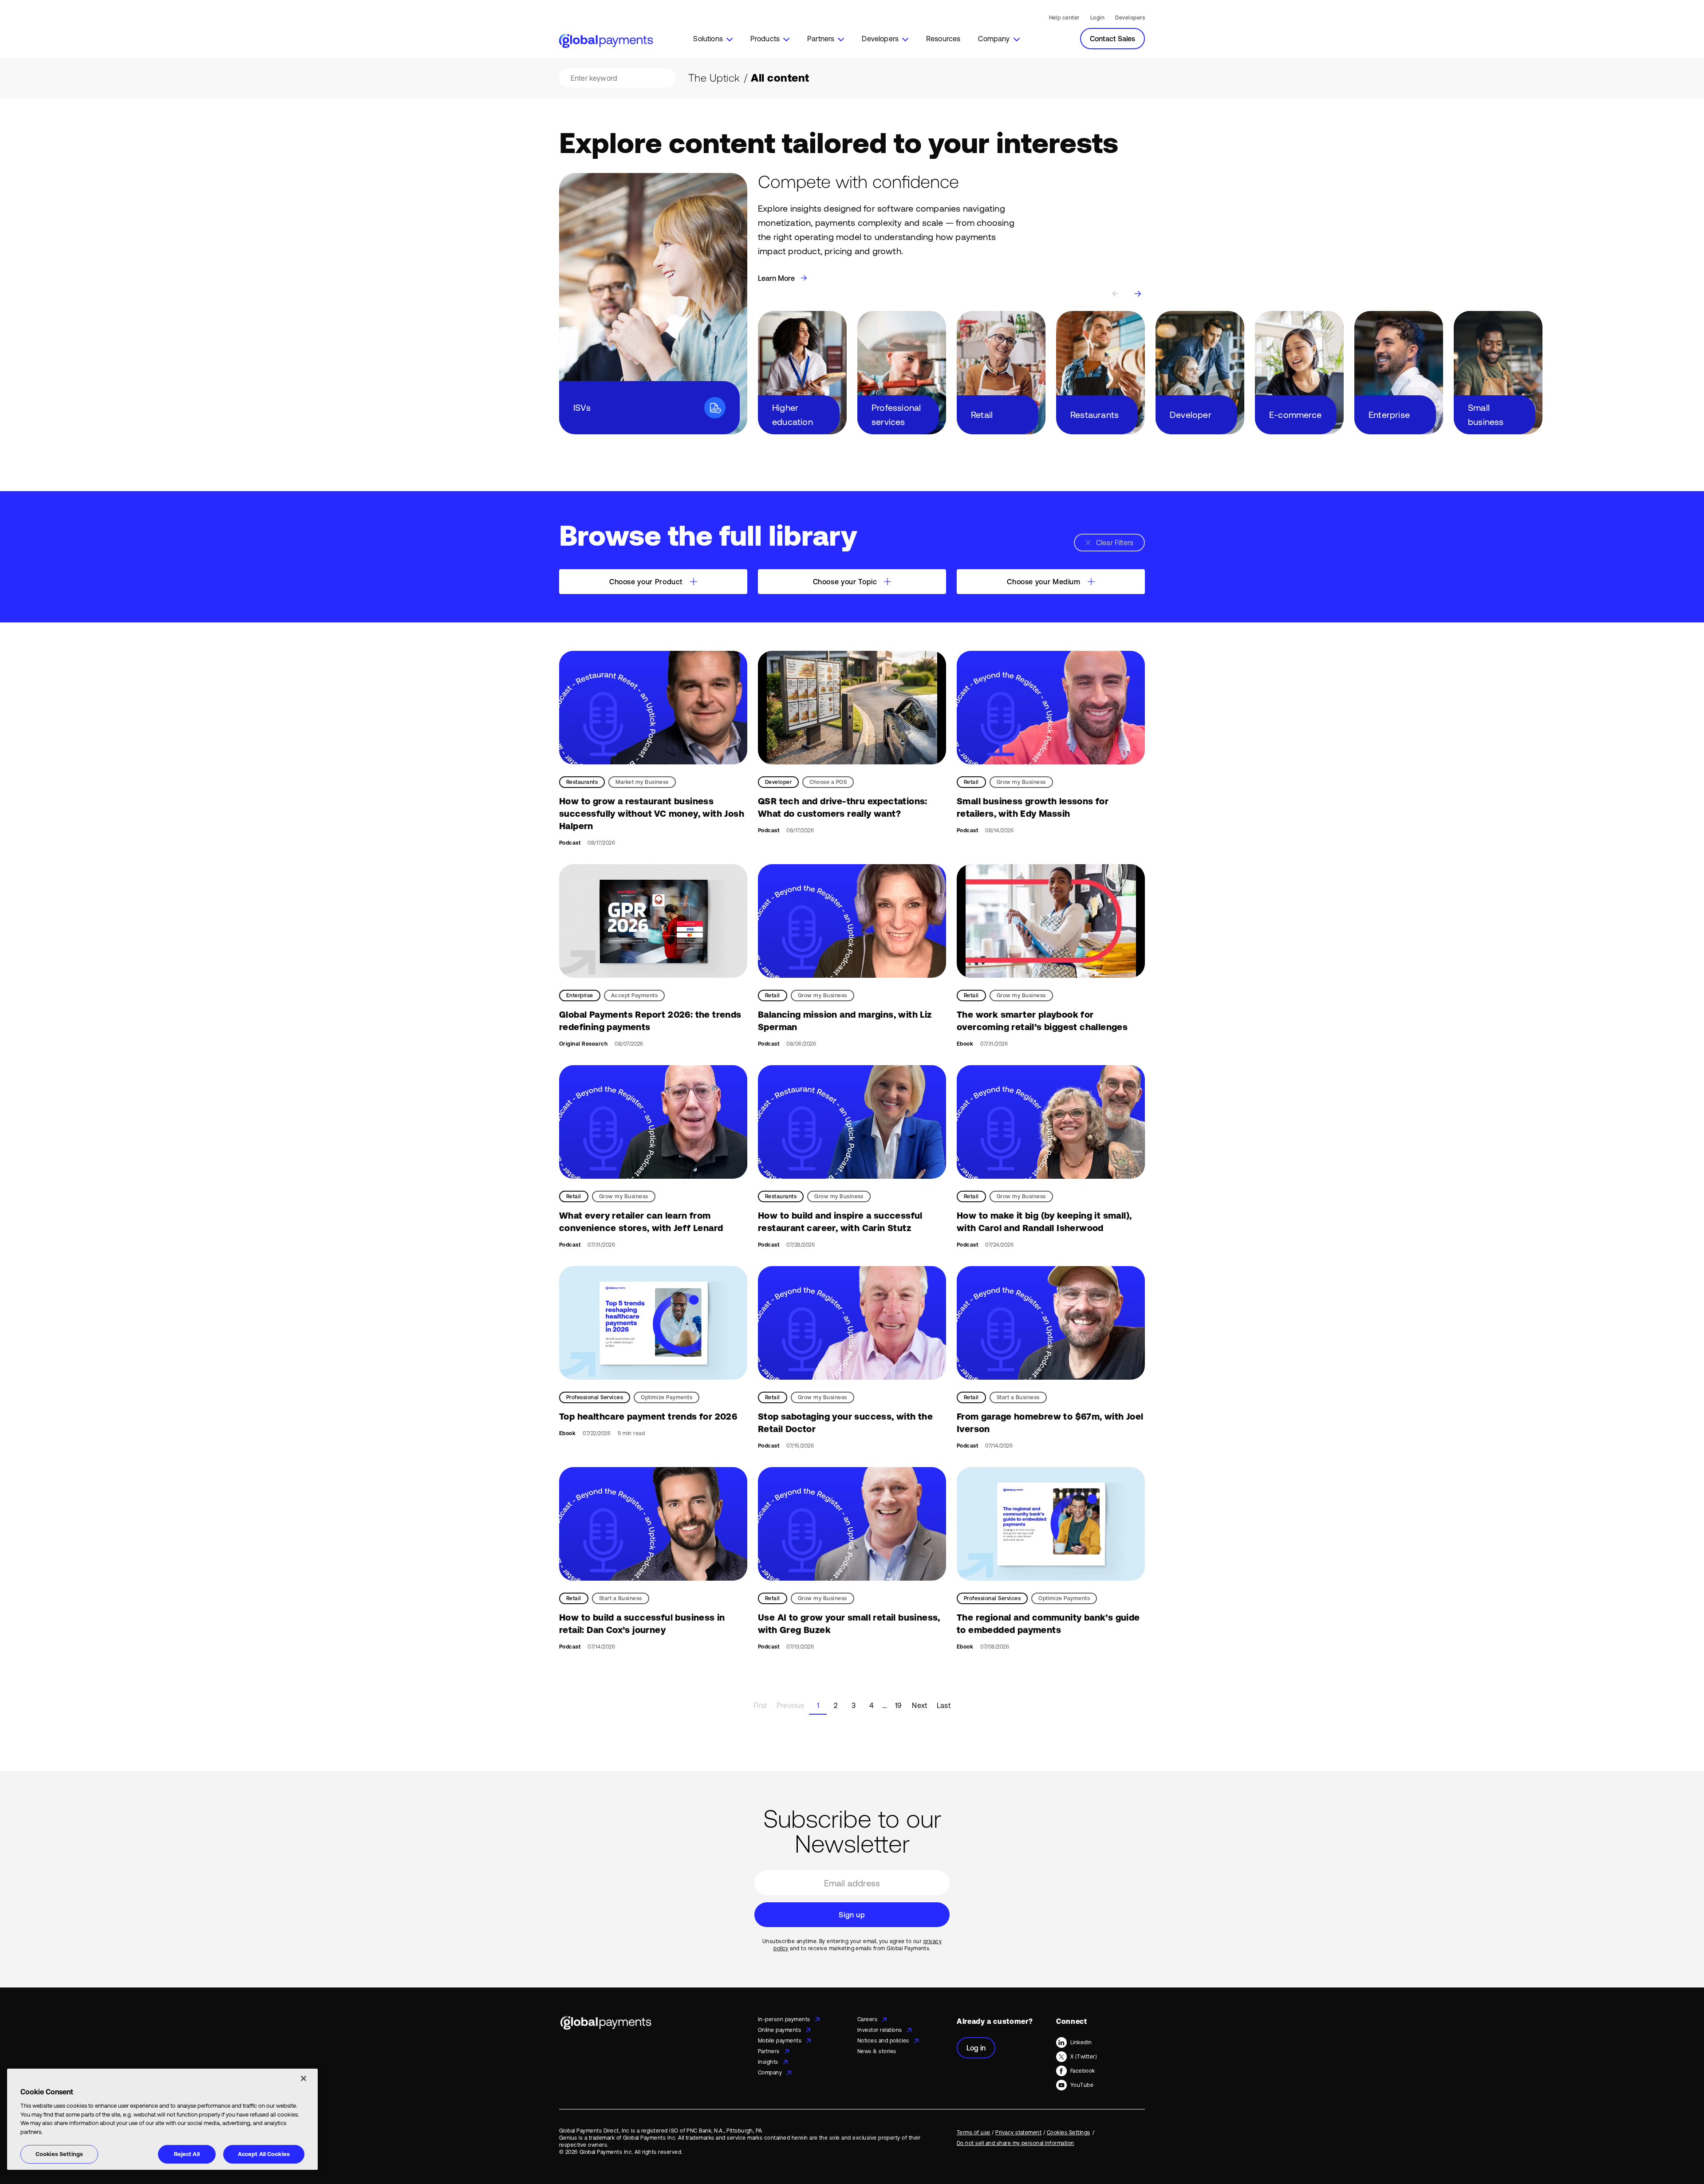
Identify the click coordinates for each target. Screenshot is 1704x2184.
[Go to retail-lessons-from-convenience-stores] (653, 1122)
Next (919, 1705)
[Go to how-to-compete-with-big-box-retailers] (1051, 1122)
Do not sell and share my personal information (1016, 2143)
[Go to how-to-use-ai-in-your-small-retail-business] (852, 1524)
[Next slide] (1138, 294)
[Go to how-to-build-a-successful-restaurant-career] (852, 1122)
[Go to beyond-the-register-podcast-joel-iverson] (1051, 1323)
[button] (713, 39)
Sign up (852, 1915)
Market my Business (642, 782)
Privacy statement (1018, 2133)
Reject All (187, 2154)
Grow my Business (1021, 782)
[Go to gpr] (653, 921)
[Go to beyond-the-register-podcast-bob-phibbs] (852, 1323)
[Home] (606, 41)
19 (898, 1705)
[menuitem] (713, 39)
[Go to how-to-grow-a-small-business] (1051, 708)
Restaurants (582, 782)
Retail (971, 782)
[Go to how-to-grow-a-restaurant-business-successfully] (653, 708)
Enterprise (580, 996)
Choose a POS (828, 782)
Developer (778, 782)
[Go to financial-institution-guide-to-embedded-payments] (1051, 1524)
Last (944, 1705)
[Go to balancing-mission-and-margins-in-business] (852, 921)
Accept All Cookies (264, 2154)
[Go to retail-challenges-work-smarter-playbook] (1051, 921)
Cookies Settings (59, 2154)
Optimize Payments (667, 1397)
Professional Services (595, 1397)
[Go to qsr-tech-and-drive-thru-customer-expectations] (852, 708)
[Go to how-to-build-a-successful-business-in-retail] (653, 1524)
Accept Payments (634, 996)
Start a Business (1018, 1397)
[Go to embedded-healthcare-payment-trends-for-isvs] (653, 1323)
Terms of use (974, 2133)
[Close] (304, 2078)
